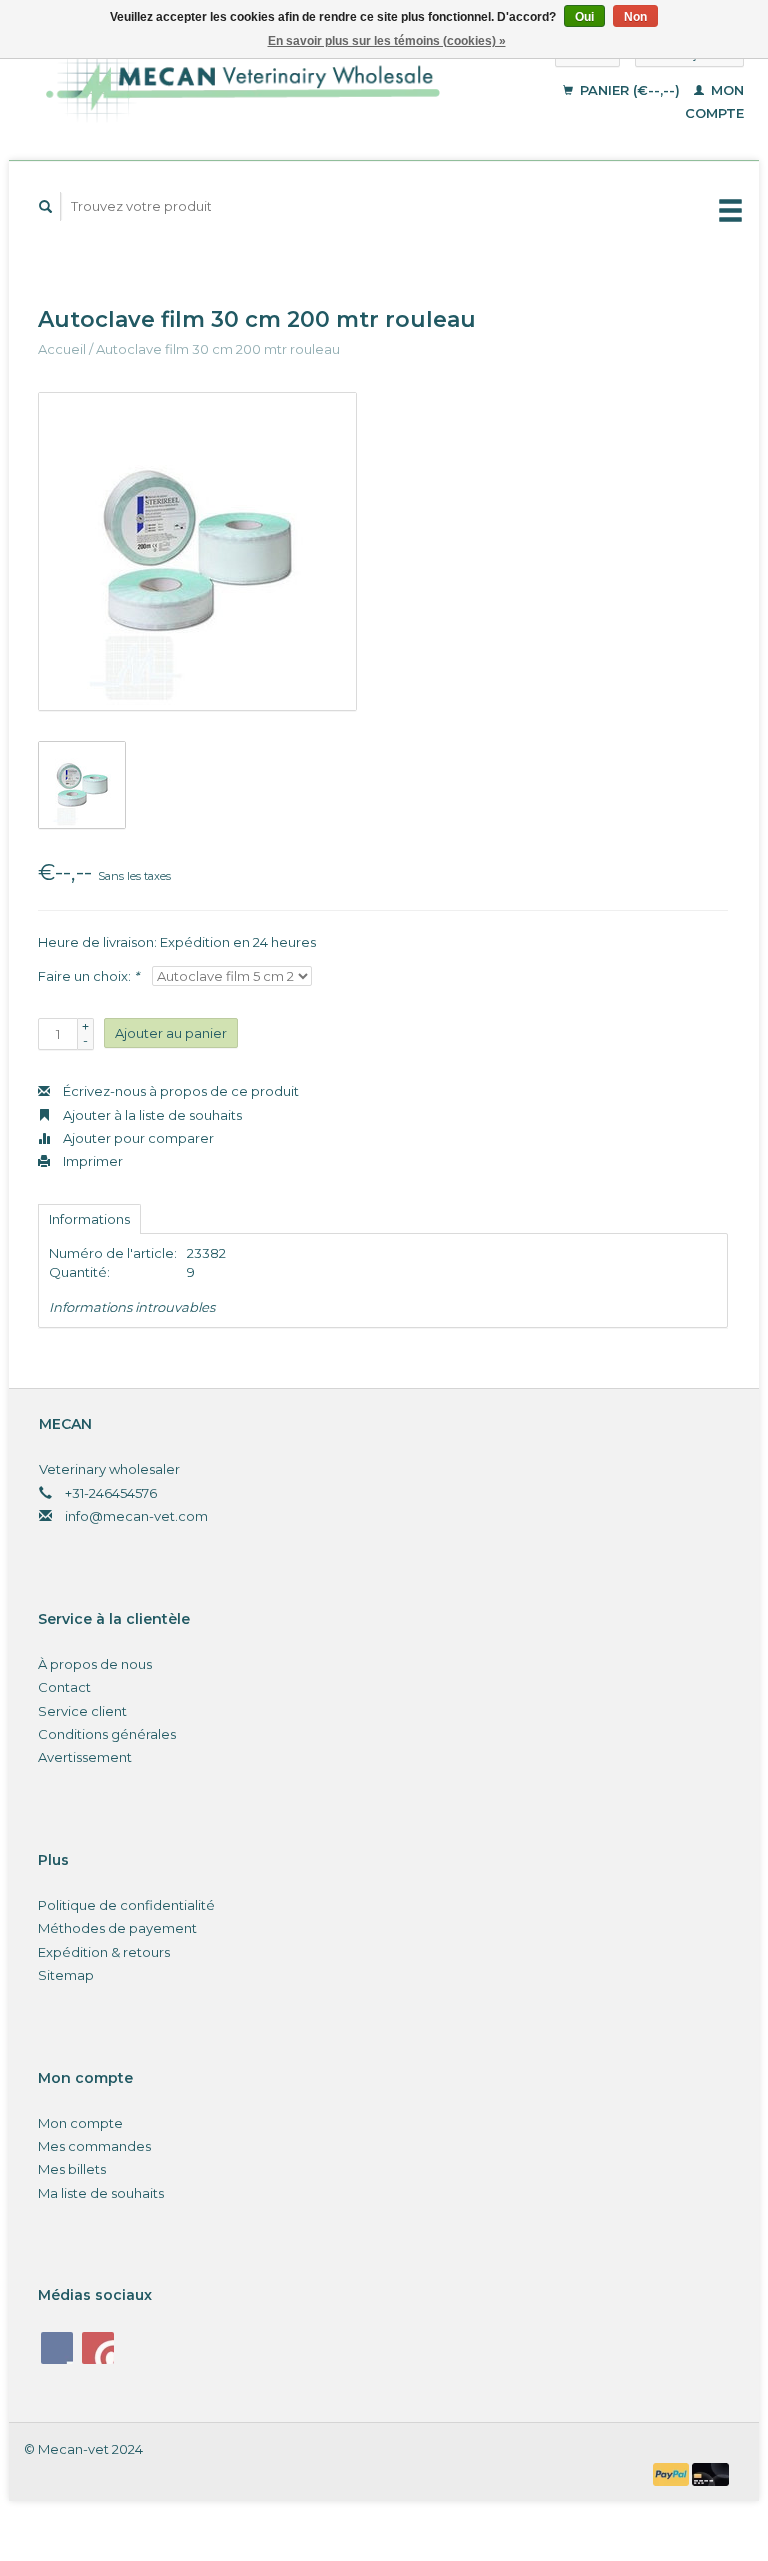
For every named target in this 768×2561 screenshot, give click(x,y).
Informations (89, 1219)
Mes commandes (94, 2146)
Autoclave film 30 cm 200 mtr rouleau (218, 349)
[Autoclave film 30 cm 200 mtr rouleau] (197, 551)
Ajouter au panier (171, 1033)
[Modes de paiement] (673, 2473)
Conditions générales (107, 1734)
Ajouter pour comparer (137, 1138)
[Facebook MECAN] (57, 2348)
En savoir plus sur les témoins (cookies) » (387, 41)
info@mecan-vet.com (136, 1516)
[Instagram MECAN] (98, 2348)
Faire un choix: (88, 976)
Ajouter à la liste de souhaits (151, 1115)
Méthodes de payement (117, 1928)
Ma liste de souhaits (101, 2193)
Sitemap (66, 1975)
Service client (82, 1711)
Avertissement (85, 1757)
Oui (584, 17)
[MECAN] (262, 82)
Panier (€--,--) (630, 90)
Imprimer (91, 1161)
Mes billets (72, 2169)
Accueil (62, 349)
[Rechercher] (46, 206)
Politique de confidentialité (126, 1905)
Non (635, 17)
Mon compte (80, 2123)
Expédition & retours (104, 1952)
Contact (64, 1687)
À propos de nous (95, 1664)
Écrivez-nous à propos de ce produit (179, 1091)
